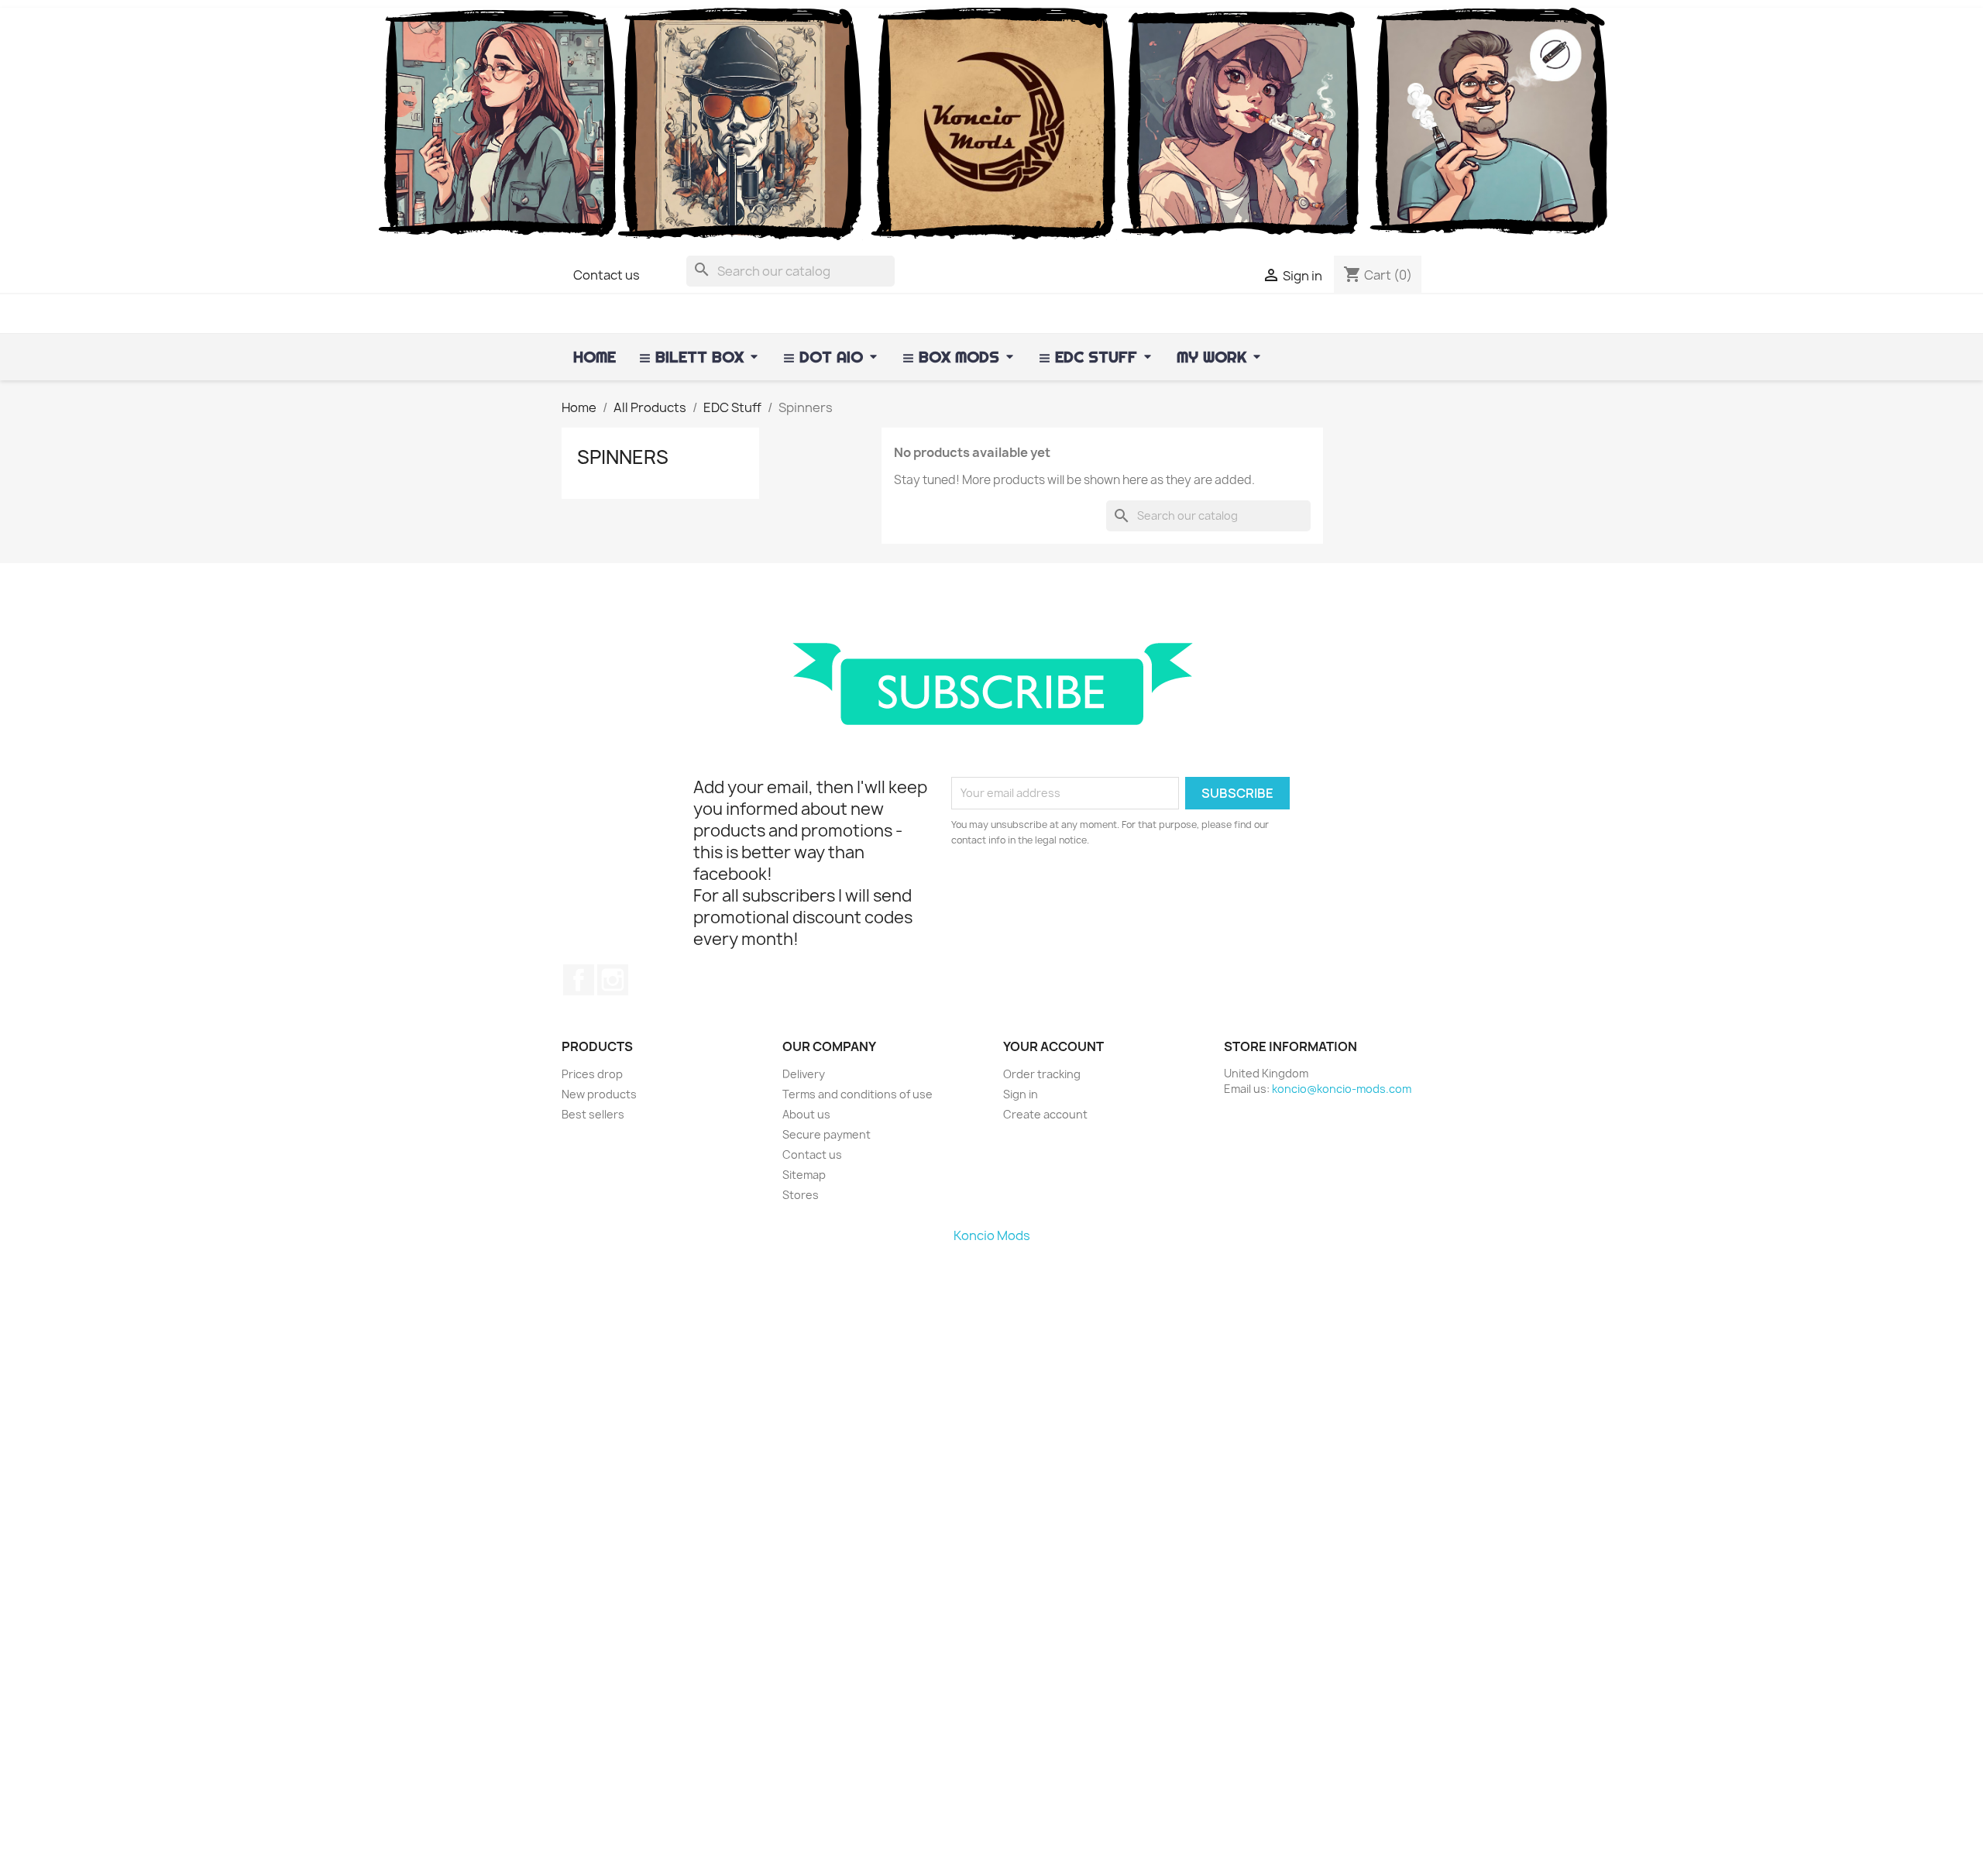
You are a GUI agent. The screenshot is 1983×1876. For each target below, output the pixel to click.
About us (806, 1114)
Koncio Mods (992, 1235)
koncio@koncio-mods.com (1342, 1089)
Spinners (623, 457)
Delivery (804, 1074)
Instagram (613, 980)
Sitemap (804, 1175)
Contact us (607, 275)
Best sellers (593, 1114)
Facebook (579, 980)
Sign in (1021, 1094)
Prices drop (592, 1074)
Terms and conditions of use (857, 1094)
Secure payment (827, 1134)
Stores (801, 1195)
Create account (1045, 1114)
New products (599, 1094)
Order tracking (1042, 1074)
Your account (1053, 1046)
